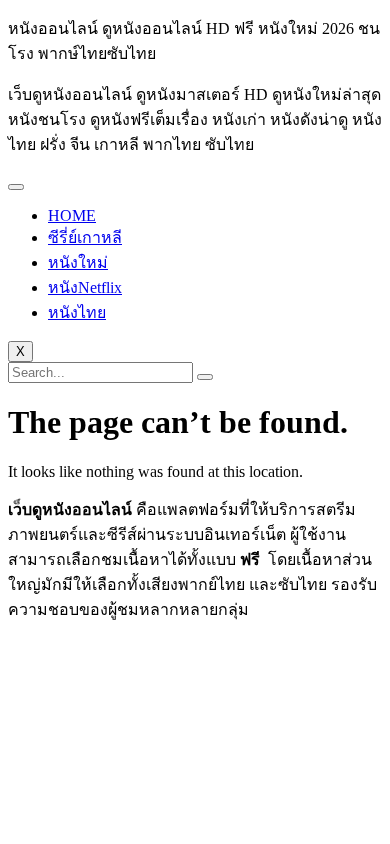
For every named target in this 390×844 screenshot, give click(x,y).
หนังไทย (77, 312)
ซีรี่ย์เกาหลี (85, 237)
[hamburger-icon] (16, 187)
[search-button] (205, 377)
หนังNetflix (85, 287)
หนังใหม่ (78, 262)
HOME (72, 215)
